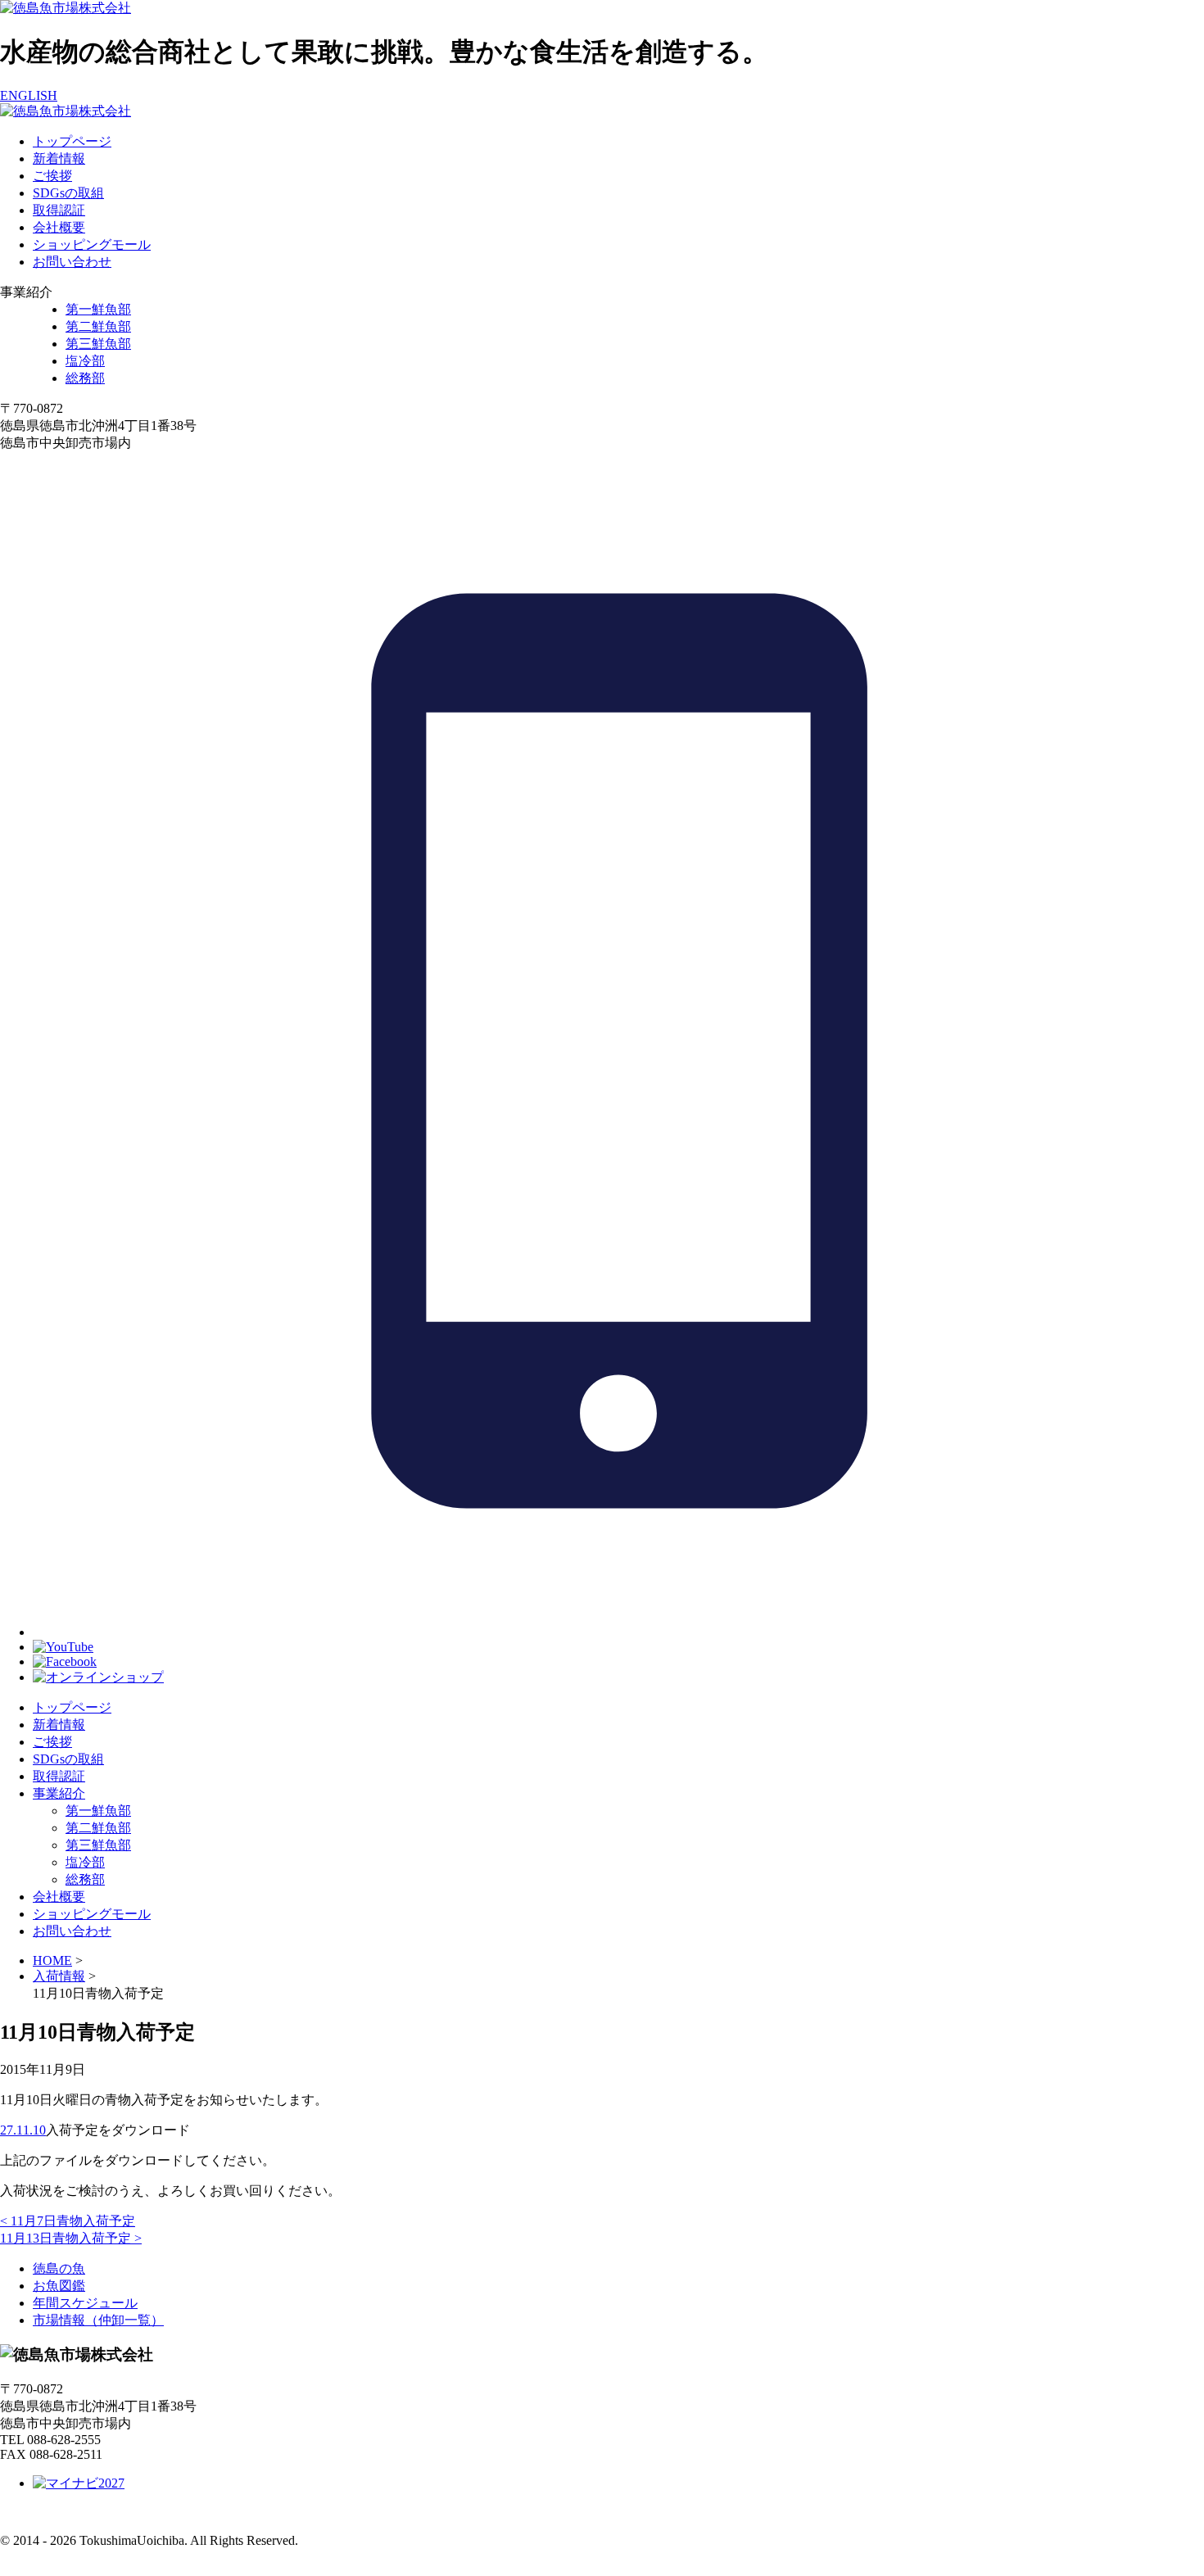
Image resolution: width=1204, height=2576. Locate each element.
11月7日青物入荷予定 (68, 2221)
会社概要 (59, 227)
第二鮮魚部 (98, 326)
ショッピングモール (92, 244)
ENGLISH (29, 95)
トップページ (72, 141)
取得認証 (59, 210)
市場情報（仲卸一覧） (98, 2320)
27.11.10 (23, 2130)
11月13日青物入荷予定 (71, 2238)
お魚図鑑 (59, 2286)
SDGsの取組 (68, 193)
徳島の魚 (59, 2268)
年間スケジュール (85, 2303)
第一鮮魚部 (98, 309)
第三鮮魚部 (98, 344)
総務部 (85, 378)
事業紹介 (59, 1793)
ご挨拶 (52, 176)
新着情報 (59, 158)
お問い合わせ (72, 262)
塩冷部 (85, 361)
